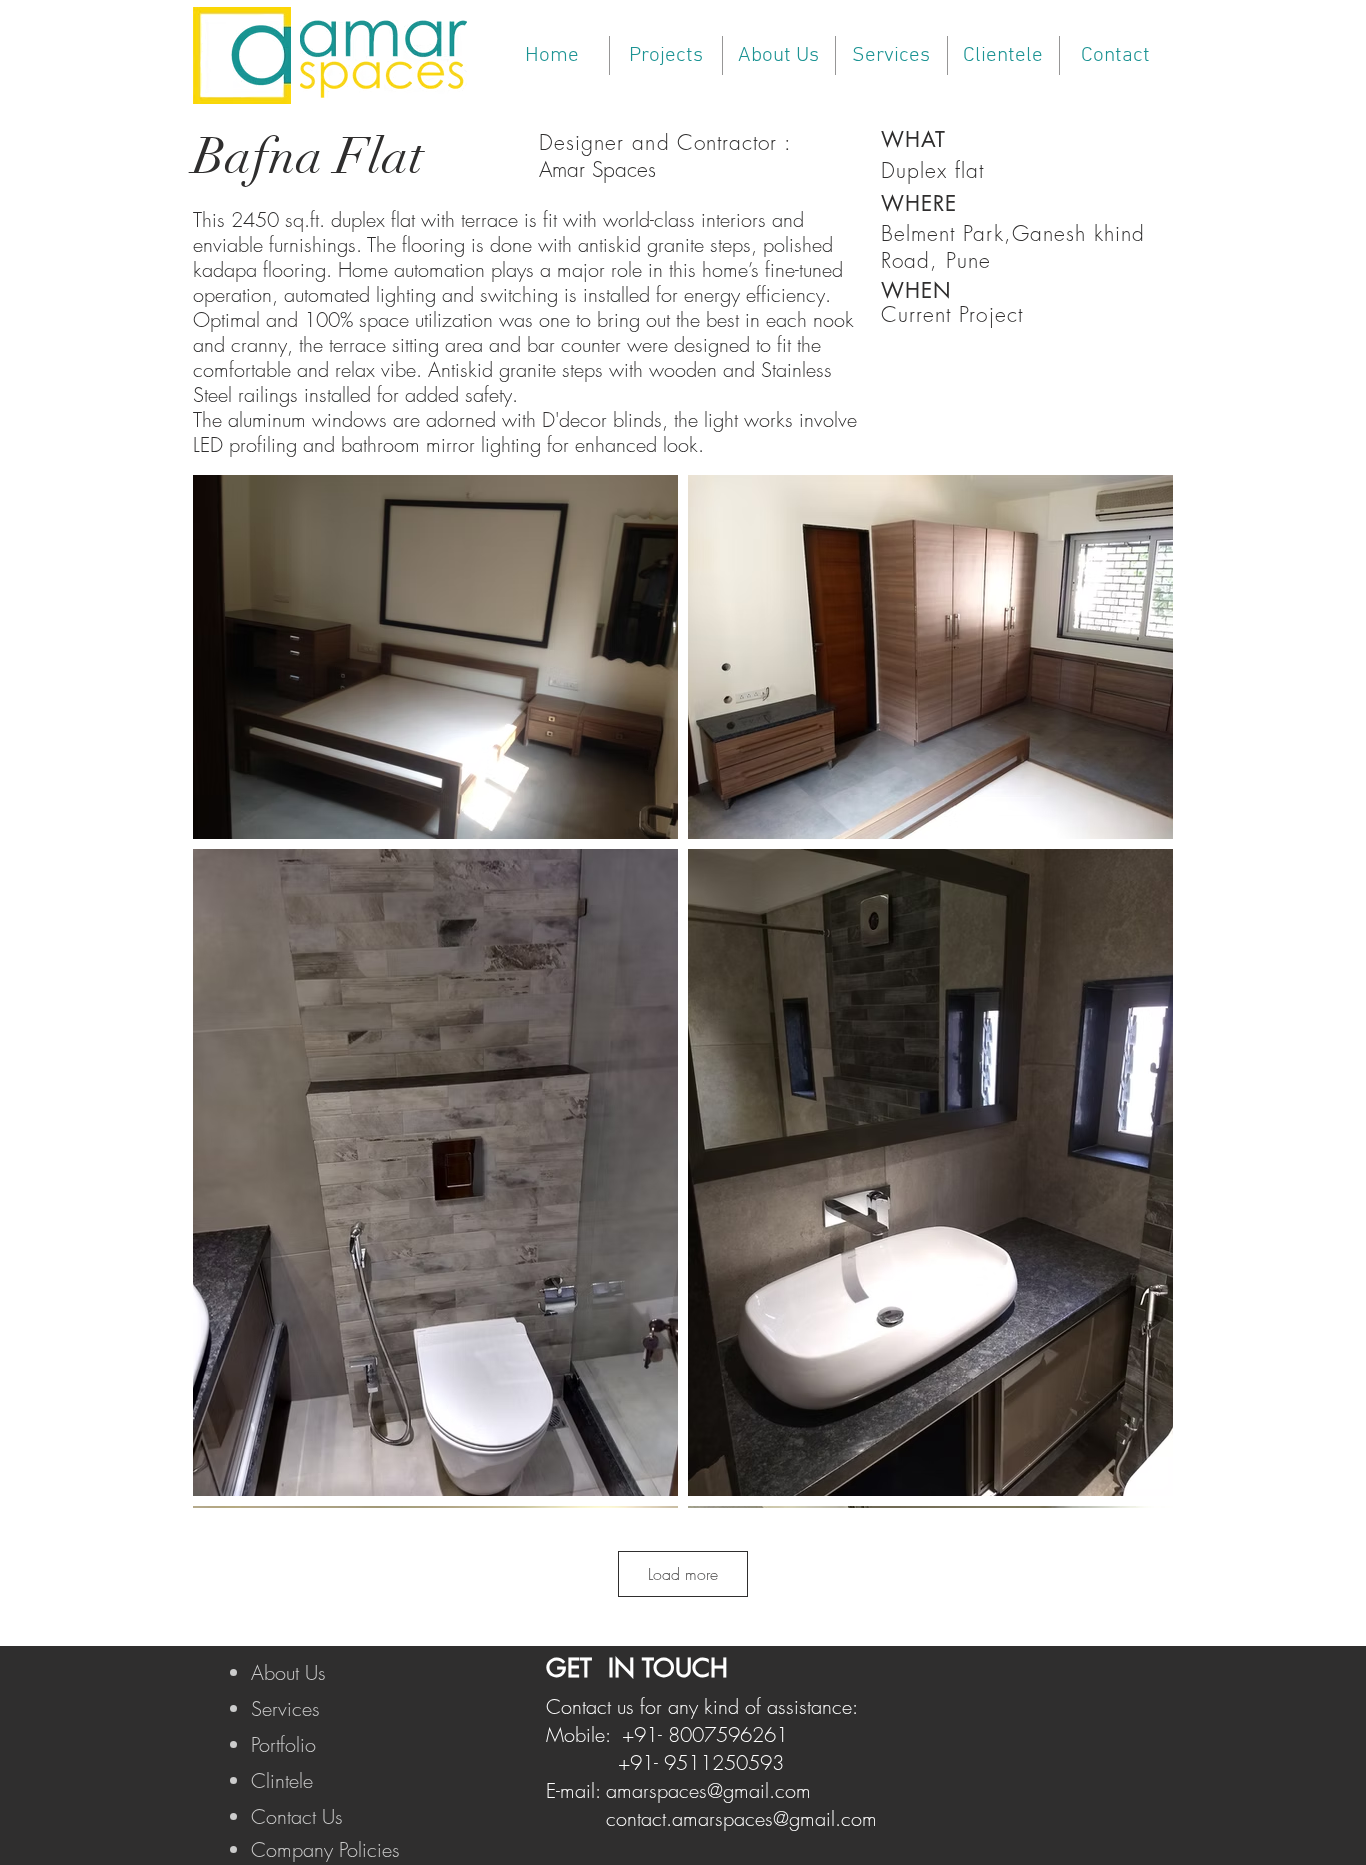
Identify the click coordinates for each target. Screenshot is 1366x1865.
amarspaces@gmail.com (708, 1790)
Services (285, 1708)
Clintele (282, 1780)
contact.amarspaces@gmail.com (741, 1818)
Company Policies (325, 1849)
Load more (683, 1574)
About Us (288, 1672)
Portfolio (283, 1744)
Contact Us (297, 1816)
